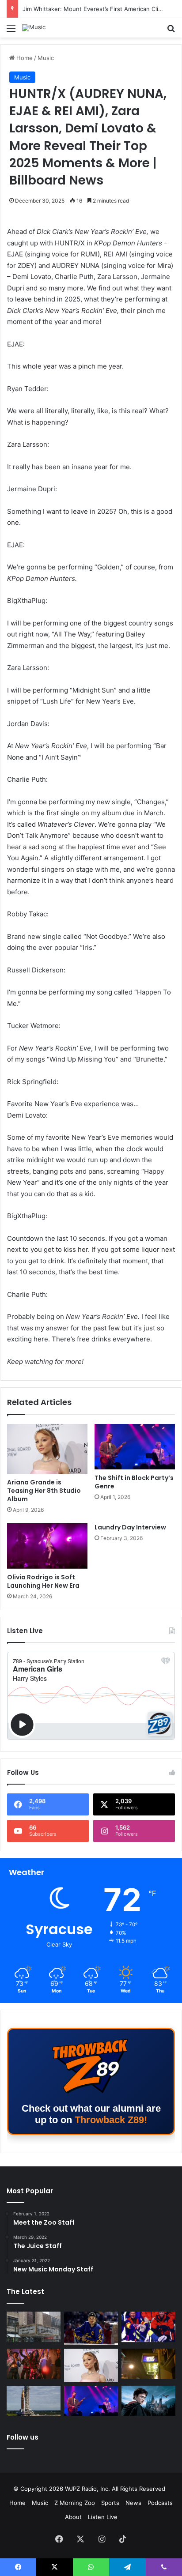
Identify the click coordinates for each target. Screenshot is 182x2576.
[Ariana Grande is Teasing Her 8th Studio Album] (47, 1449)
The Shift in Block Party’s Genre (134, 1482)
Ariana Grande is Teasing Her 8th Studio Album (44, 1491)
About (73, 2517)
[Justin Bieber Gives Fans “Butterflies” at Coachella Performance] (91, 2328)
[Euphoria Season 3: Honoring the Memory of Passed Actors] (34, 2364)
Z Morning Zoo (75, 2503)
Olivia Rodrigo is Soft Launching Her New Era (43, 1581)
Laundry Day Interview (130, 1527)
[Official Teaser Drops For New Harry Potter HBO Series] (148, 2401)
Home (24, 58)
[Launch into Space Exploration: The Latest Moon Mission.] (34, 2401)
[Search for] (171, 31)
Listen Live (103, 2517)
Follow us (23, 2437)
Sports (110, 2503)
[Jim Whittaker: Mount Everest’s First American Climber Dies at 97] (148, 2327)
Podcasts (160, 2503)
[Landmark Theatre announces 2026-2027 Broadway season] (34, 2327)
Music (46, 58)
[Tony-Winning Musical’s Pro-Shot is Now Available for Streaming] (148, 2364)
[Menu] (11, 31)
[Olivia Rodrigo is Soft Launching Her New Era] (47, 1546)
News (133, 2503)
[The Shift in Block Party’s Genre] (135, 1447)
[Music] (34, 28)
